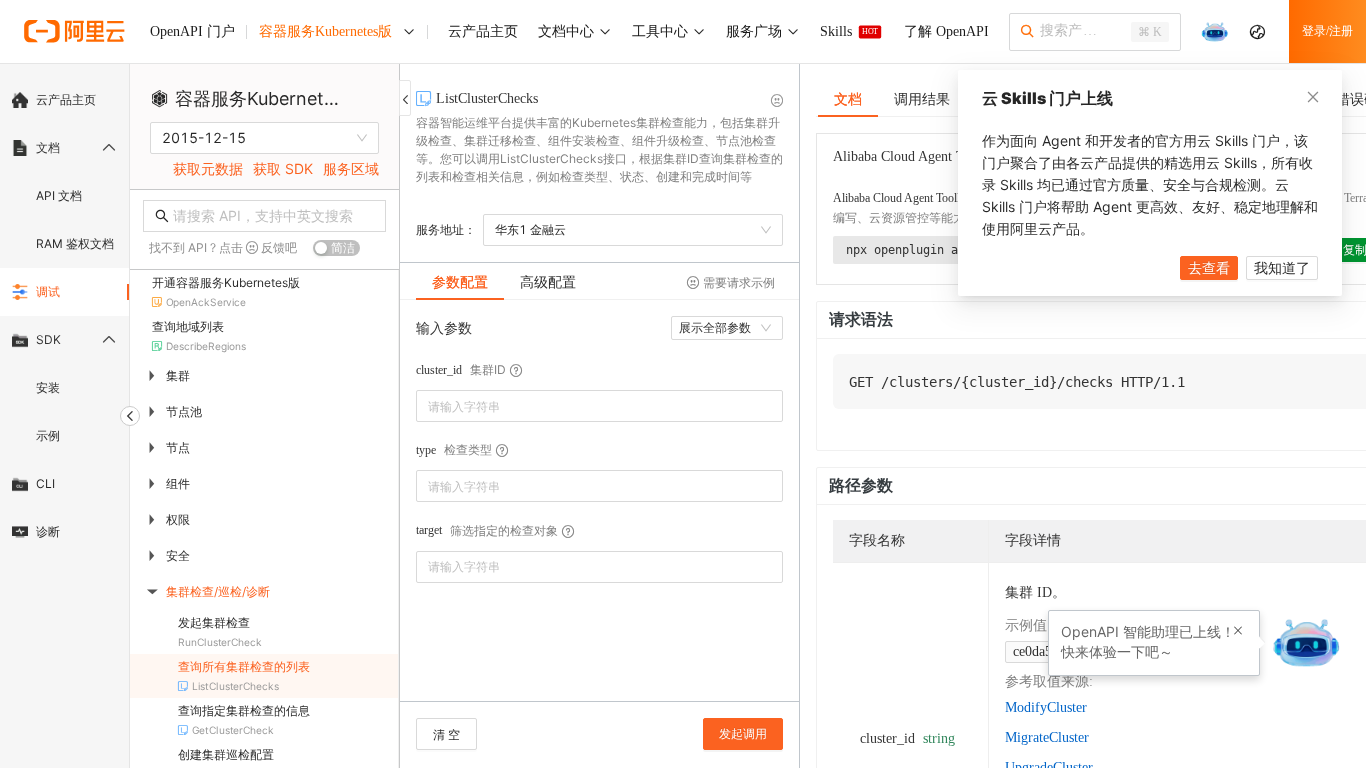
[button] (1238, 631)
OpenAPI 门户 (192, 31)
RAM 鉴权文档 (75, 243)
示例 (48, 435)
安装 (48, 387)
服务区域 (351, 168)
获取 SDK (283, 168)
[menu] (64, 316)
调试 (48, 291)
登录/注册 (1327, 31)
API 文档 (59, 195)
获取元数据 (208, 168)
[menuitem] (64, 100)
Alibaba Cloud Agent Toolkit (901, 198)
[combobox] (585, 406)
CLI (45, 483)
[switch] (336, 248)
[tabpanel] (599, 510)
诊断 (48, 531)
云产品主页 (66, 99)
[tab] (460, 282)
